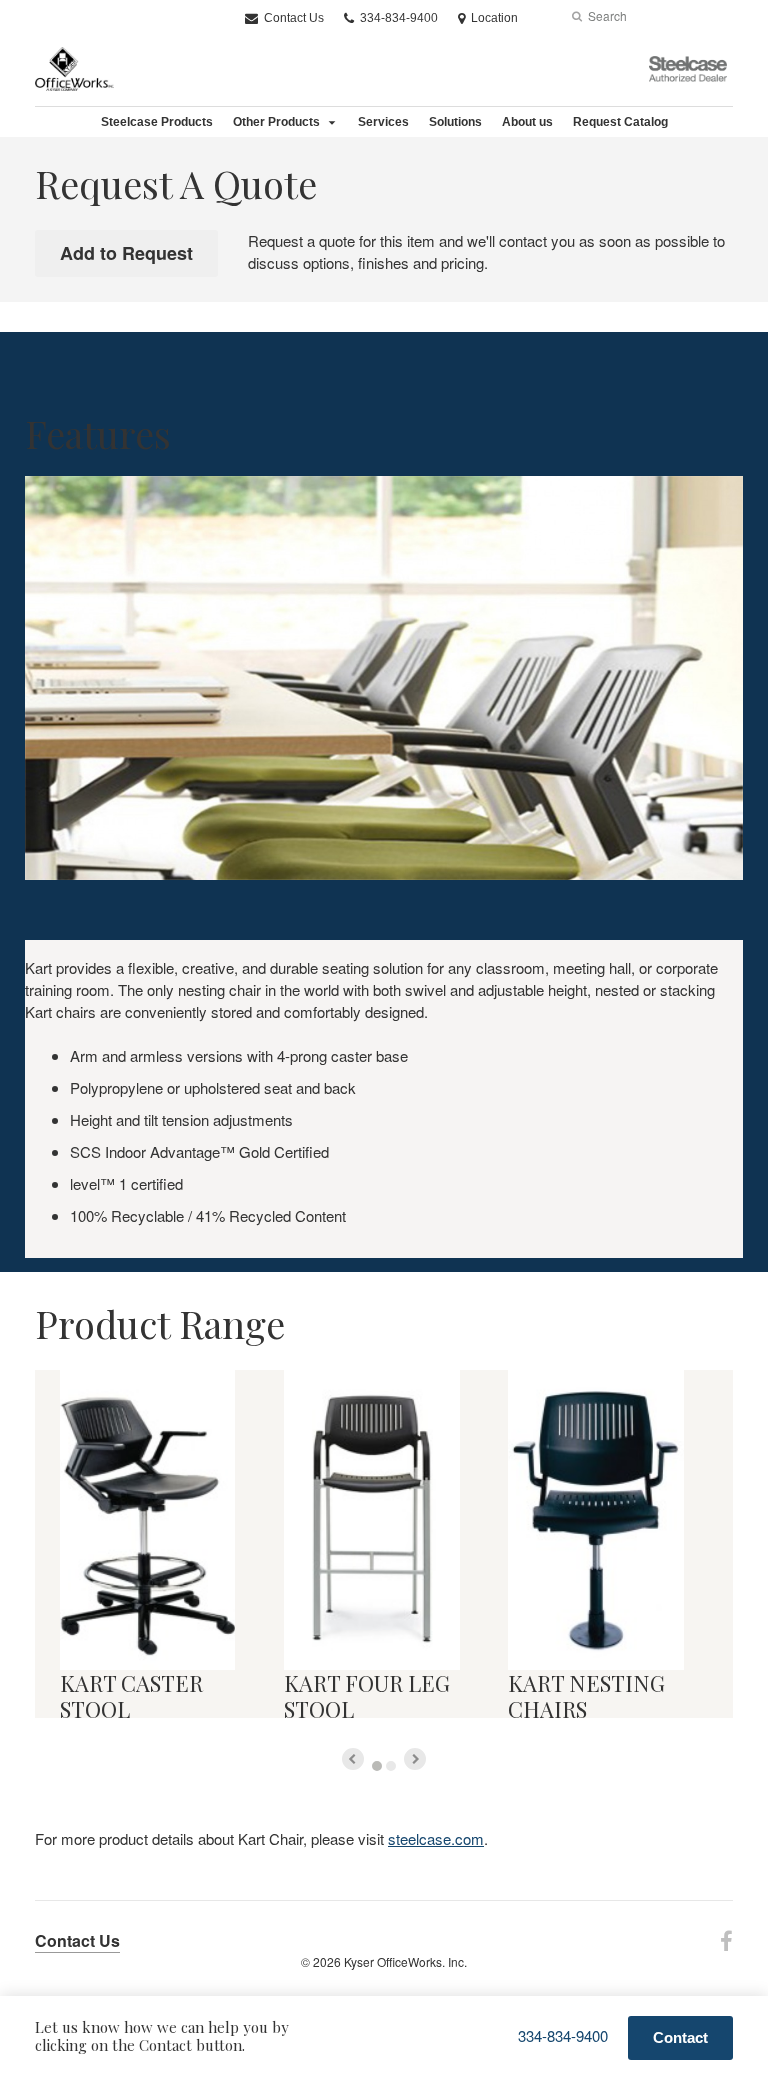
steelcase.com (436, 1838)
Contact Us (292, 18)
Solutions (455, 122)
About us (527, 122)
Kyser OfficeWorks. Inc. (405, 1961)
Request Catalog (620, 122)
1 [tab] (377, 1766)
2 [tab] (391, 1766)
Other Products (276, 122)
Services (383, 122)
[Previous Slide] (353, 1759)
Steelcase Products (157, 122)
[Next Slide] (415, 1759)
